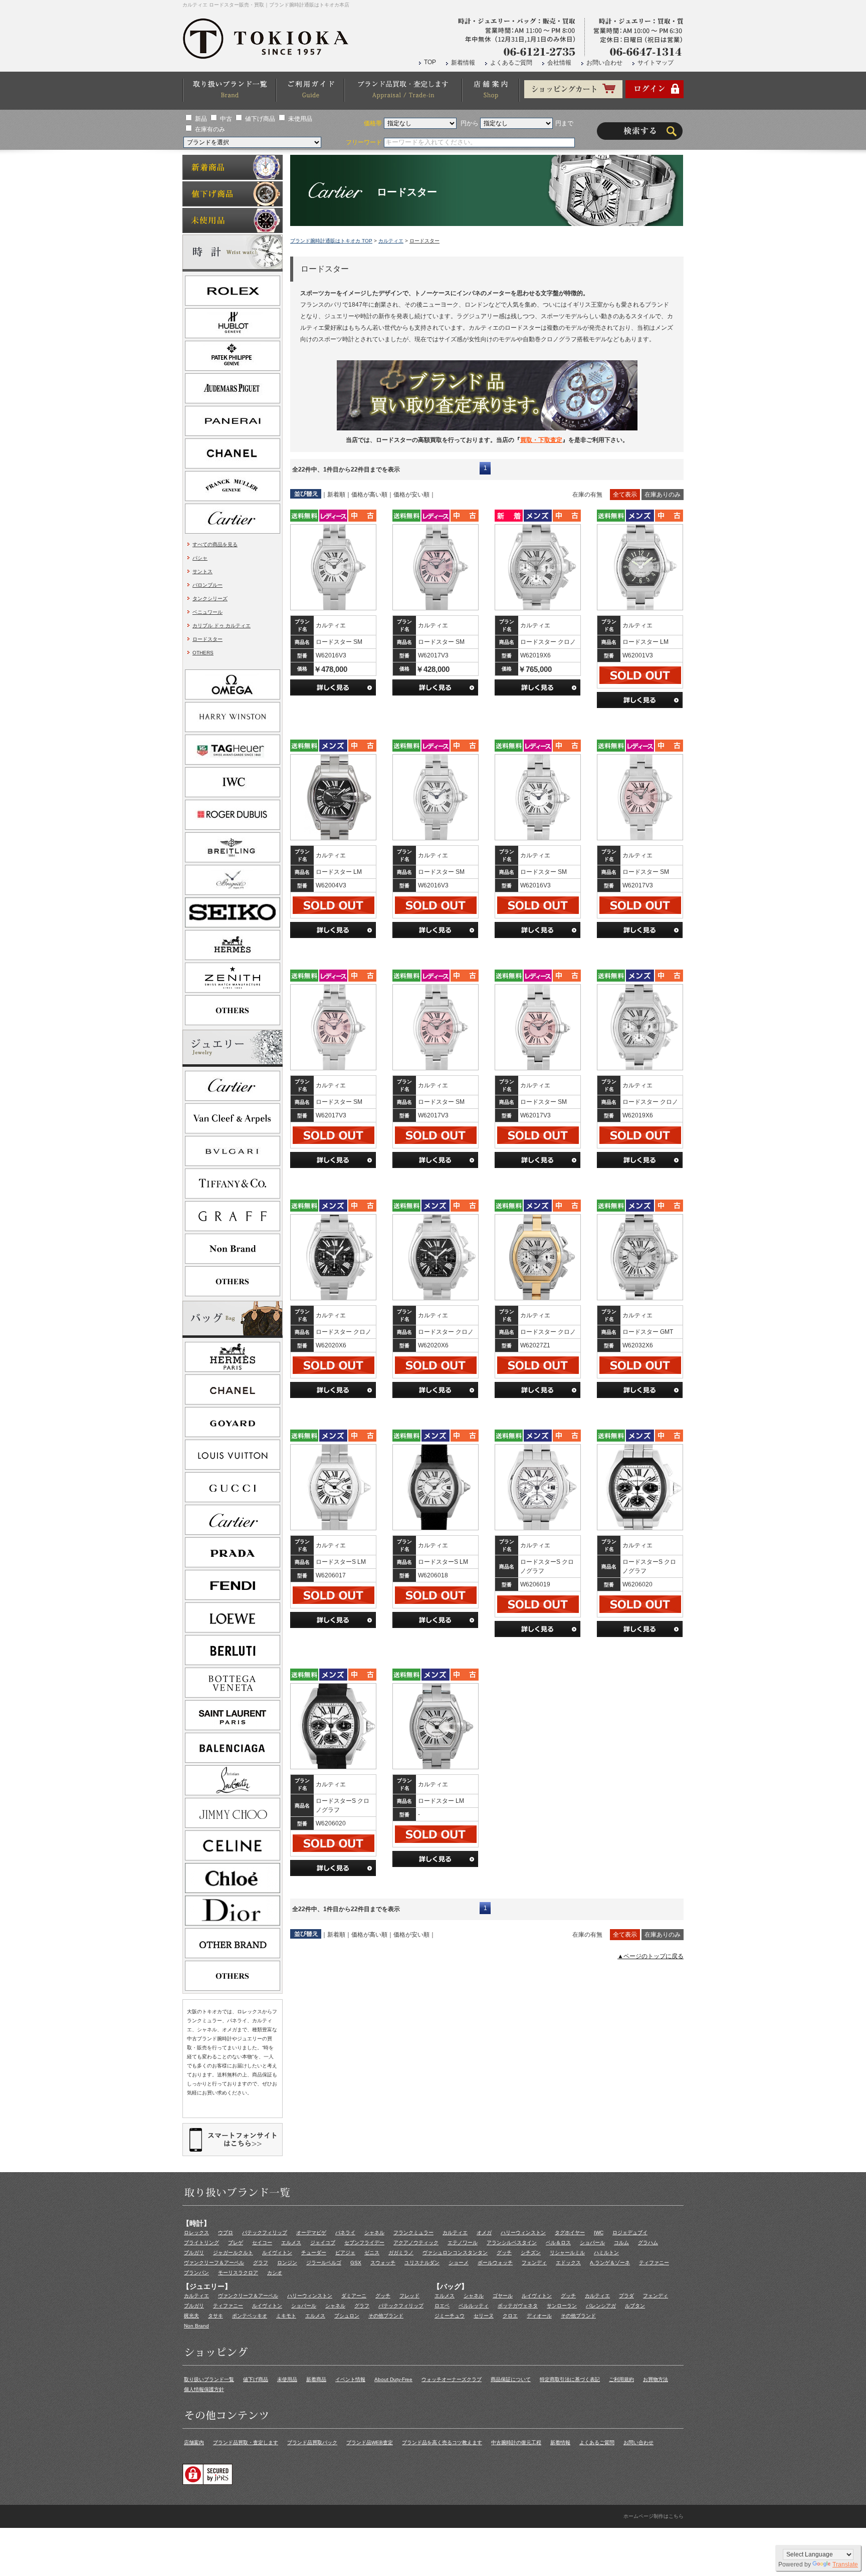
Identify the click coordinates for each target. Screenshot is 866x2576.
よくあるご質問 (511, 63)
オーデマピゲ (311, 2233)
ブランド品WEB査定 (370, 2442)
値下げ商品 (260, 119)
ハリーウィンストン (523, 2233)
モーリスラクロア (238, 2273)
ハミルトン (606, 2253)
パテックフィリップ (265, 2233)
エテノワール (463, 2243)
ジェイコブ (323, 2243)
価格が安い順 (411, 495)
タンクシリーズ (210, 599)
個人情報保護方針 (204, 2389)
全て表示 (625, 495)
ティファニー (654, 2263)
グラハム (648, 2243)
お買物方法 (656, 2379)
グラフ (261, 2263)
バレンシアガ (601, 2306)
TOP (430, 62)
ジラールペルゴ (324, 2263)
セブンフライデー (364, 2243)
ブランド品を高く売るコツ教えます (442, 2442)
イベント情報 (350, 2379)
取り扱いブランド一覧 (209, 2379)
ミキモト (286, 2316)
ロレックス (196, 2233)
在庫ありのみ (663, 495)
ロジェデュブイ (630, 2233)
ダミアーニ (354, 2296)
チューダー (314, 2253)
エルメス (291, 2243)
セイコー (262, 2243)
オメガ (484, 2233)
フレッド (409, 2296)
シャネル (374, 2233)
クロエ (510, 2316)
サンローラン (562, 2306)
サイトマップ (656, 63)
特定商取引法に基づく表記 (570, 2379)
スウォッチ (383, 2263)
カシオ (275, 2273)
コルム (621, 2243)
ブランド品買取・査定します (246, 2442)
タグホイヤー (570, 2233)
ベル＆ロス (558, 2243)
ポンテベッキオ (250, 2316)
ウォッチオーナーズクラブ (452, 2379)
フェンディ (534, 2263)
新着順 (336, 495)
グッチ (504, 2253)
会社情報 (559, 63)
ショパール (592, 2243)
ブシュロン (347, 2316)
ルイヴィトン (277, 2253)
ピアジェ (345, 2253)
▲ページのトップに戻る (651, 1956)
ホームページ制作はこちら (654, 2516)
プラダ (626, 2296)
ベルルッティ (474, 2306)
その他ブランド (386, 2316)
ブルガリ (194, 2253)
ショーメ (459, 2263)
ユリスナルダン (422, 2263)
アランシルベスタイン (512, 2243)
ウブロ (226, 2233)
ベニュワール (207, 612)
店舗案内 (194, 2442)
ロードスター (207, 639)
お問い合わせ (604, 63)
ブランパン (196, 2273)
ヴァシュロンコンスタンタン (455, 2253)
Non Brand (196, 2326)
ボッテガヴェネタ (518, 2306)
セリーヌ (484, 2316)
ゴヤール (503, 2296)
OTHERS (203, 653)
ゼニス (372, 2253)
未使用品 (300, 119)
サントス (202, 571)
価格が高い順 (369, 495)
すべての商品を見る (215, 544)
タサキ (215, 2316)
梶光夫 (191, 2316)
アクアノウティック (416, 2243)
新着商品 (316, 2379)
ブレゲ (236, 2243)
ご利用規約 (621, 2379)
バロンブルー (207, 585)
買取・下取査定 (541, 440)
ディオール (539, 2316)
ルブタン (635, 2306)
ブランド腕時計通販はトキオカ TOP (331, 241)
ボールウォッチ (495, 2263)
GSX (356, 2263)
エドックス (568, 2263)
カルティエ (391, 241)
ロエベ (442, 2306)
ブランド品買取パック (312, 2442)
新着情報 (463, 63)
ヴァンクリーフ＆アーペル (214, 2263)
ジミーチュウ (450, 2316)
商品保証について (511, 2379)
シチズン (531, 2253)
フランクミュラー (413, 2233)
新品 (201, 119)
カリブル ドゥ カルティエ (222, 626)
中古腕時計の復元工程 (516, 2442)
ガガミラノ (401, 2253)
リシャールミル (567, 2253)
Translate (845, 2564)
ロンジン (287, 2263)
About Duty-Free (393, 2379)
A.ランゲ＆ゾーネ (610, 2263)
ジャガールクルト (233, 2253)
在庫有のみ (210, 129)
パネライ (345, 2233)
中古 (226, 119)
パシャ (200, 558)
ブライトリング (201, 2243)
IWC (599, 2233)
